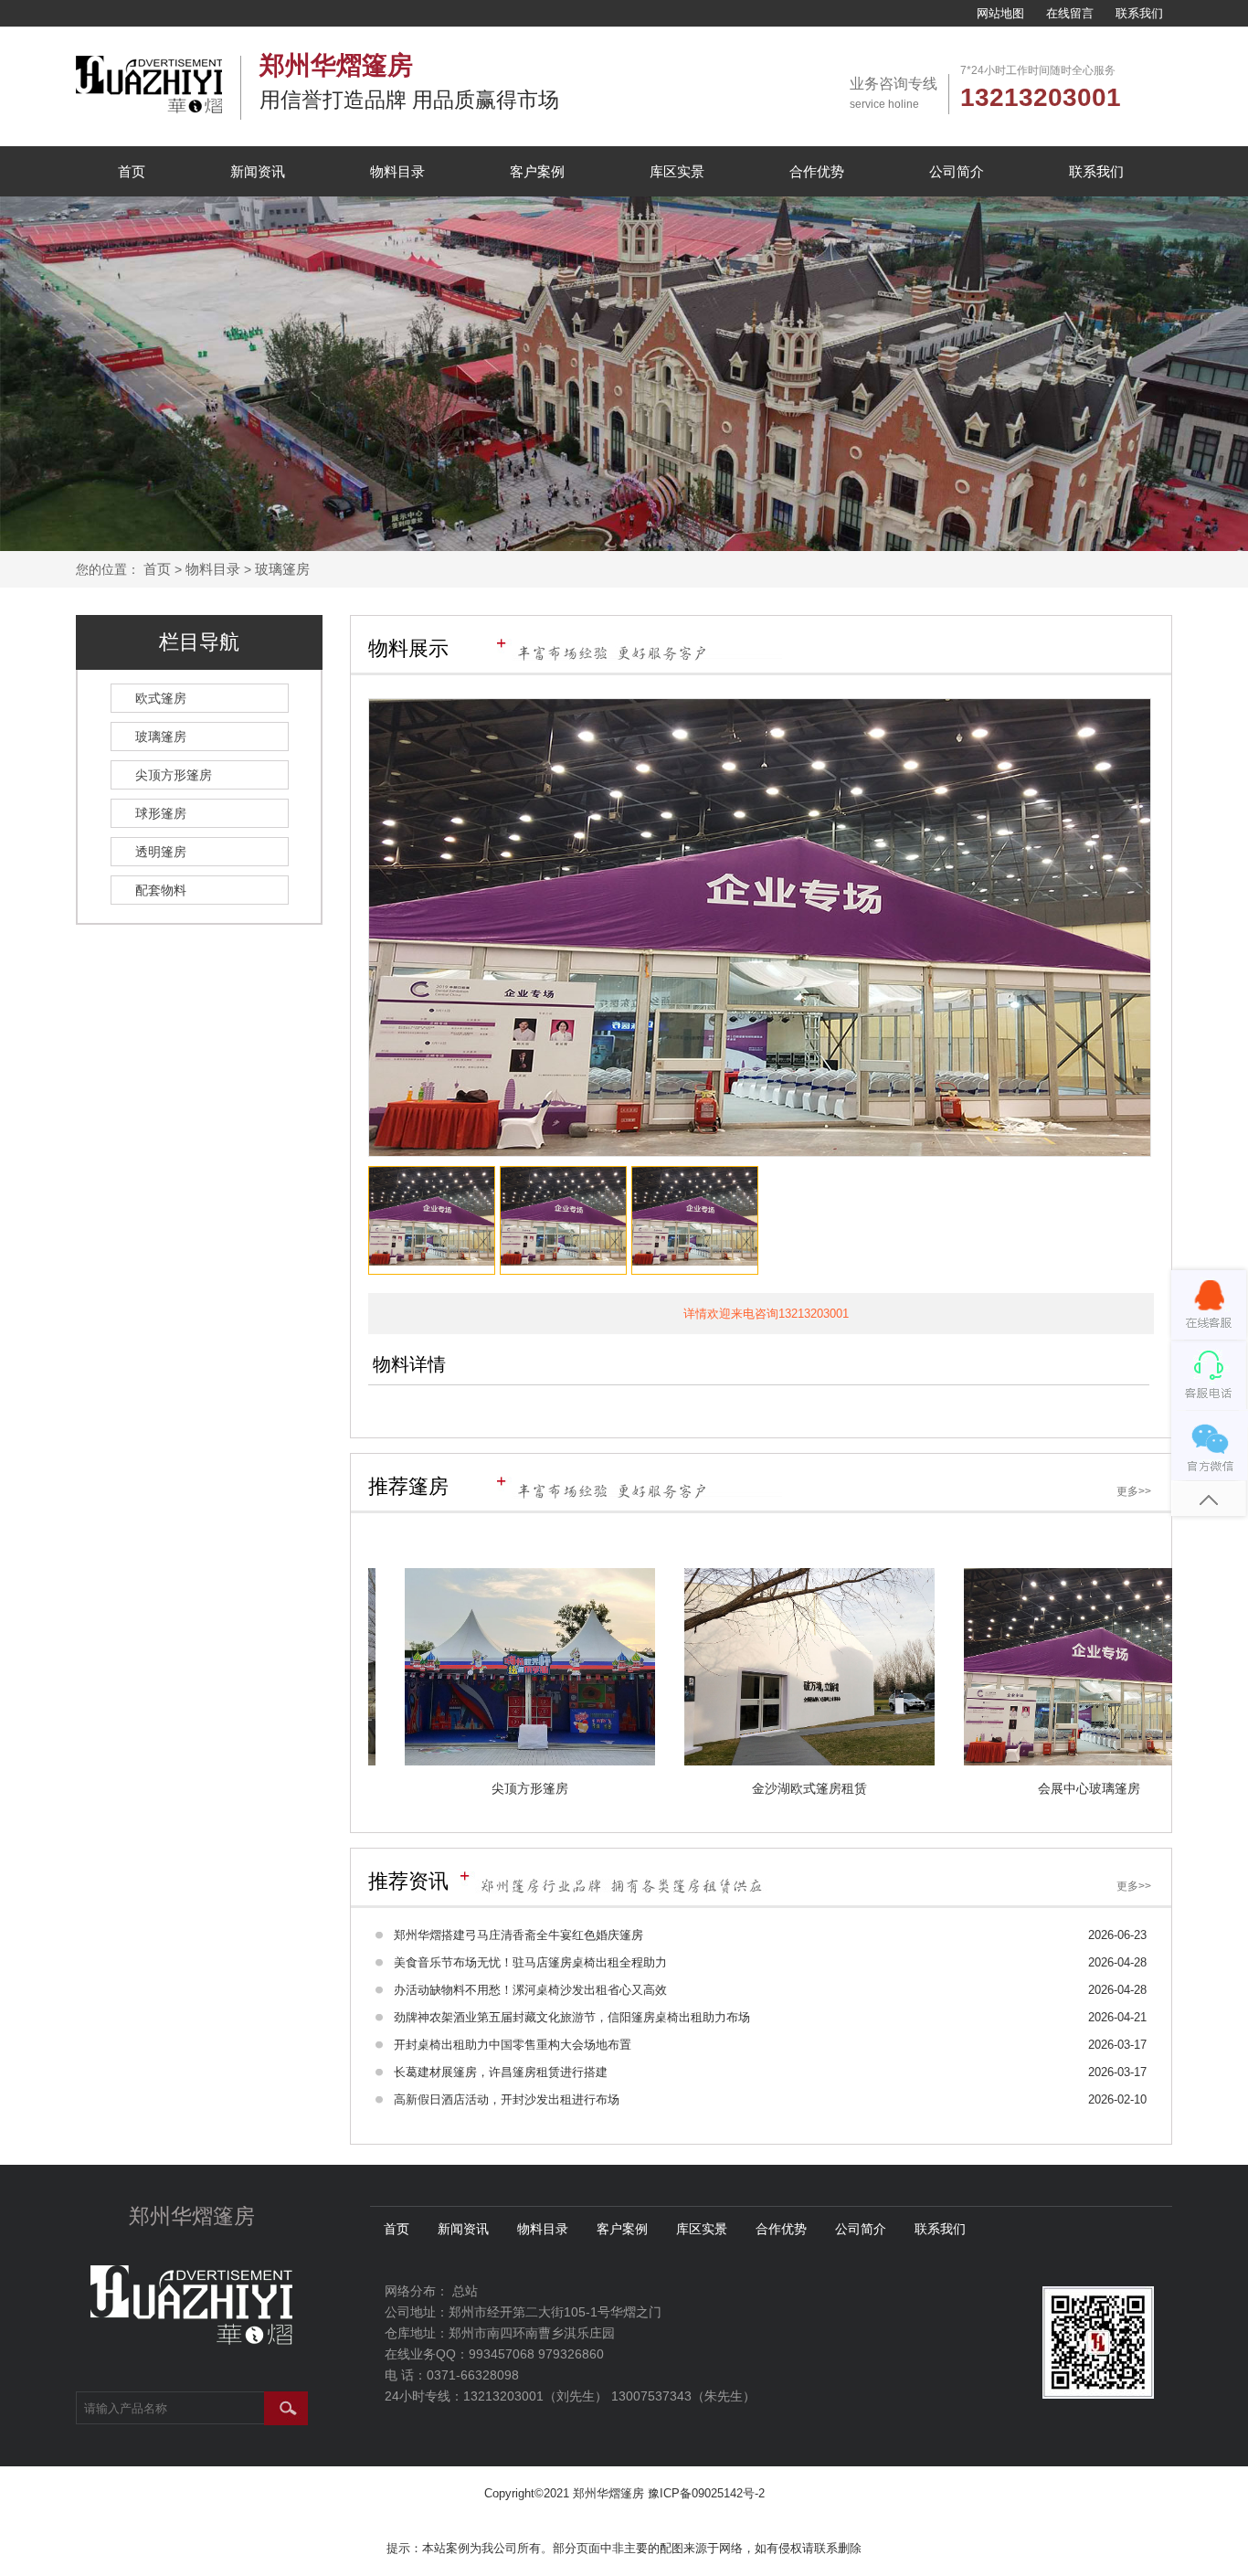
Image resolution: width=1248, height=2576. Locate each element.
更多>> (1134, 1491)
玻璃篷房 (282, 569)
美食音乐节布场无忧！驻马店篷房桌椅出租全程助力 (530, 1962)
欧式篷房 (161, 698)
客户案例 (537, 171)
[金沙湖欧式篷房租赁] (861, 1667)
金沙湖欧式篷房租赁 (861, 1788)
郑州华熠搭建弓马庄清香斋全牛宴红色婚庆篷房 (518, 1935)
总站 (465, 2291)
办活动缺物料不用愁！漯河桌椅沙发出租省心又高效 (530, 1990)
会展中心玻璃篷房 (1140, 1788)
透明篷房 (161, 852)
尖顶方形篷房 (174, 775)
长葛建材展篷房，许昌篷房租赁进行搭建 (501, 2072)
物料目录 (397, 171)
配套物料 (161, 890)
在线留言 (1070, 13)
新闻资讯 (258, 171)
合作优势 (817, 171)
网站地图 (1000, 13)
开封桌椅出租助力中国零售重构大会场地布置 (513, 2045)
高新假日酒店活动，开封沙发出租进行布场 (507, 2099)
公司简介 (957, 171)
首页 (132, 171)
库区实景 (677, 171)
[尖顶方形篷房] (581, 1667)
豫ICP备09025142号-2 (706, 2493)
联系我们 (1139, 13)
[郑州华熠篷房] (149, 109)
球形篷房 (161, 813)
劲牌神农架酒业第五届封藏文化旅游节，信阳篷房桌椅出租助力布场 (572, 2017)
